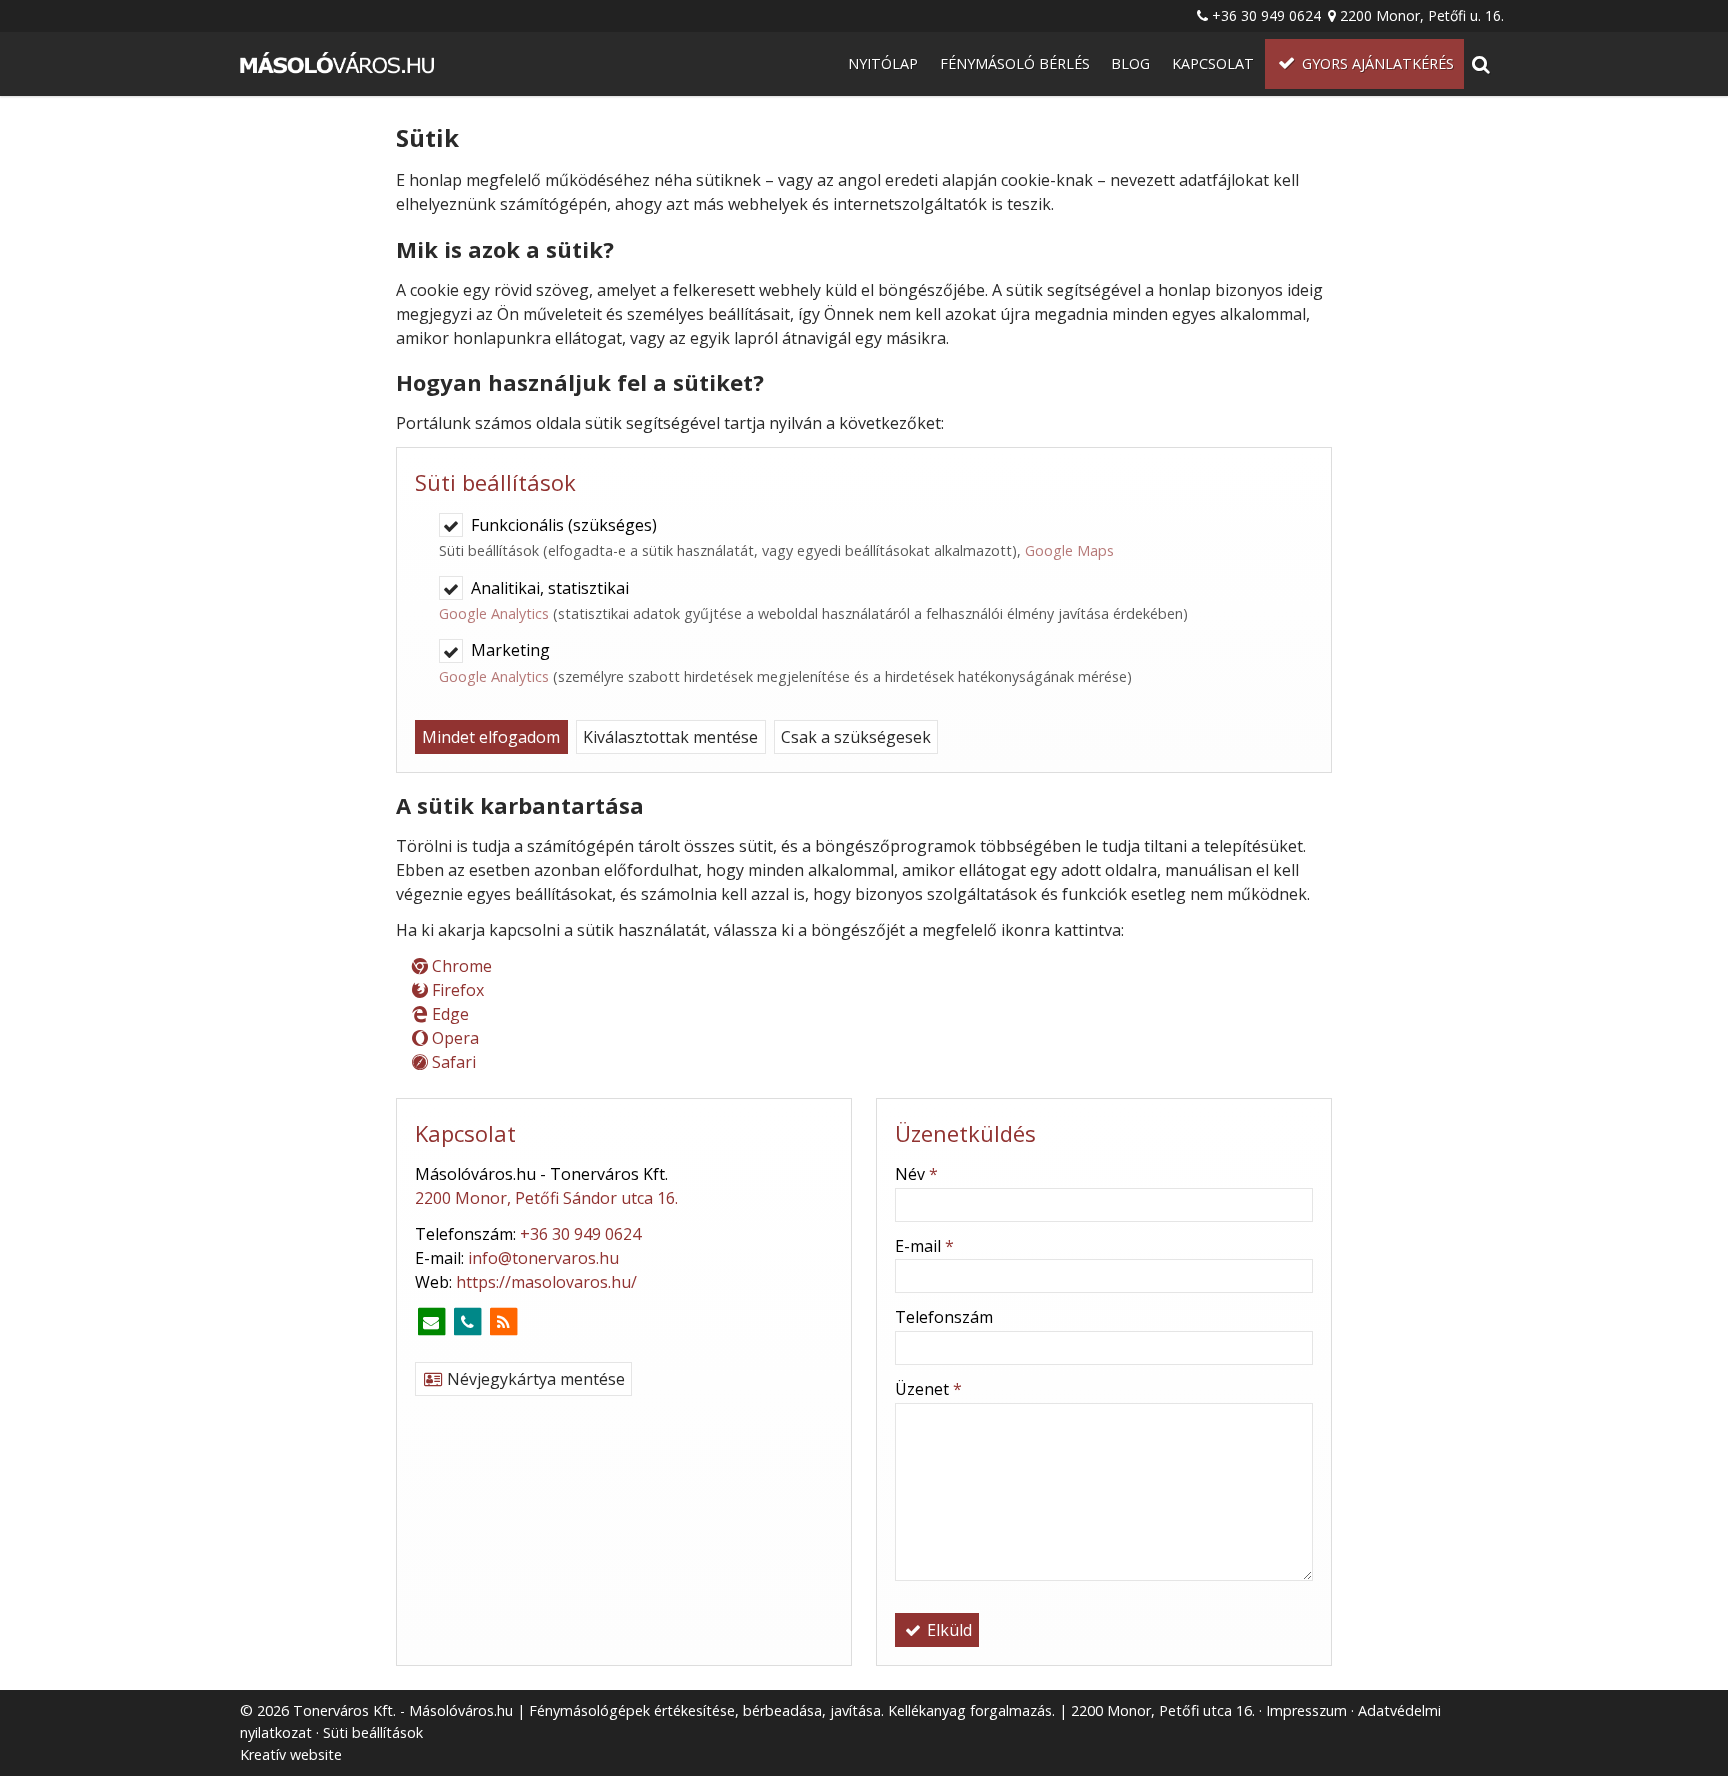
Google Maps (1069, 550)
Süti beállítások (373, 1732)
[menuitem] (339, 64)
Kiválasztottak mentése (670, 737)
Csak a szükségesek (856, 737)
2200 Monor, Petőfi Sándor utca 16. (546, 1198)
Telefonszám (944, 1317)
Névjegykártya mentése (534, 1379)
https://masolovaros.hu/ (546, 1282)
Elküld (947, 1630)
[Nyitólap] (339, 64)
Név (916, 1174)
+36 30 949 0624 (1266, 15)
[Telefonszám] (467, 1322)
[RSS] (503, 1322)
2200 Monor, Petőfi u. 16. (1422, 15)
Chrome (460, 966)
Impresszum (1306, 1710)
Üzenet (928, 1389)
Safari (452, 1062)
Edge (448, 1014)
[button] (1480, 64)
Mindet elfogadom (491, 737)
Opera (453, 1038)
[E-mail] (431, 1322)
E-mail (924, 1246)
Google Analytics (494, 613)
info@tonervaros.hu (543, 1258)
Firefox (456, 990)
